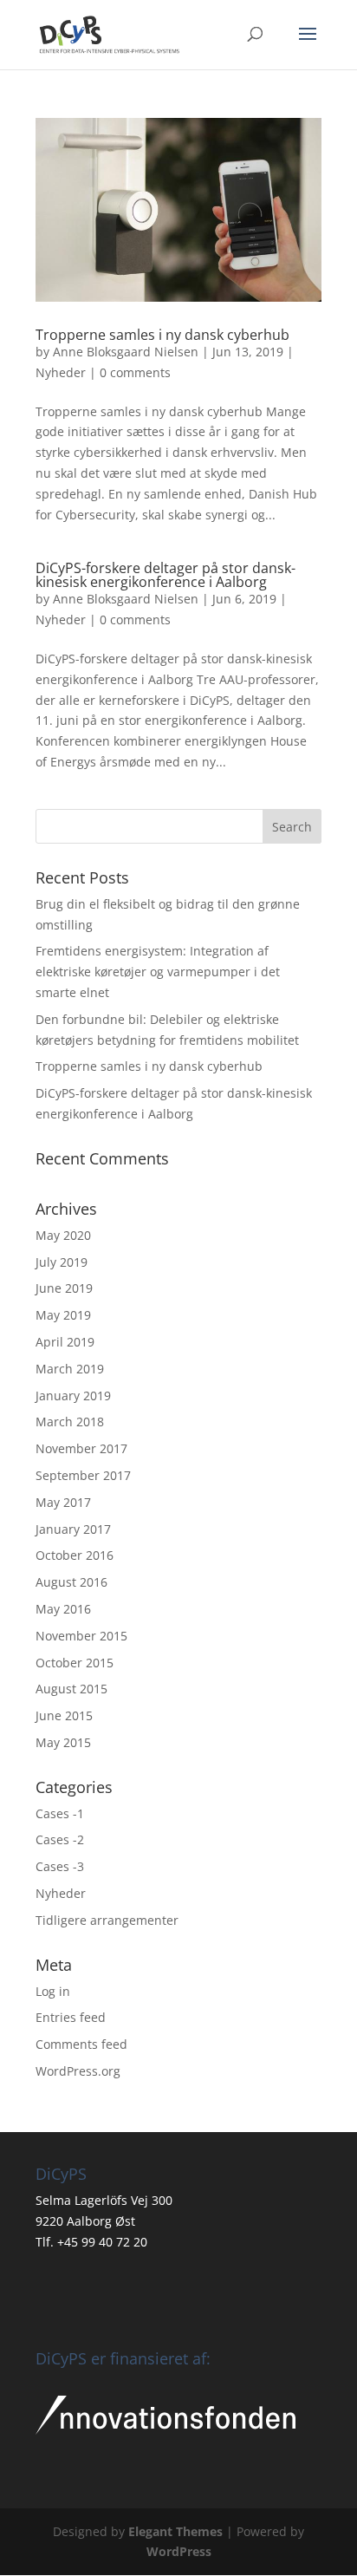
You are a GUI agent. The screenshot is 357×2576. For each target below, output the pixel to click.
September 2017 (83, 1475)
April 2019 (65, 1342)
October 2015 (75, 1663)
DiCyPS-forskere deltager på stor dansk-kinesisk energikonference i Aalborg (166, 575)
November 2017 (81, 1448)
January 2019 (73, 1396)
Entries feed (71, 2017)
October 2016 (75, 1555)
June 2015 (64, 1715)
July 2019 (62, 1262)
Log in (53, 1991)
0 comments (135, 372)
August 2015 (71, 1689)
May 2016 (63, 1609)
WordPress (179, 2551)
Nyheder (61, 372)
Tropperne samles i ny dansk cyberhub (162, 335)
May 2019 (63, 1315)
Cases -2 (60, 1839)
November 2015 (81, 1636)
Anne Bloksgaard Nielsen (126, 352)
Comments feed (81, 2044)
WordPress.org (78, 2071)
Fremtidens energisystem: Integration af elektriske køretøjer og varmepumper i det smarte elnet (158, 972)
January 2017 (73, 1529)
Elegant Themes (175, 2531)
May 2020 (63, 1235)
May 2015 (63, 1742)
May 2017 (63, 1502)
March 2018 (70, 1422)
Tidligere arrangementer (107, 1920)
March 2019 (70, 1369)
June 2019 (64, 1288)
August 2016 (71, 1582)
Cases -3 (60, 1866)
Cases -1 (60, 1813)
